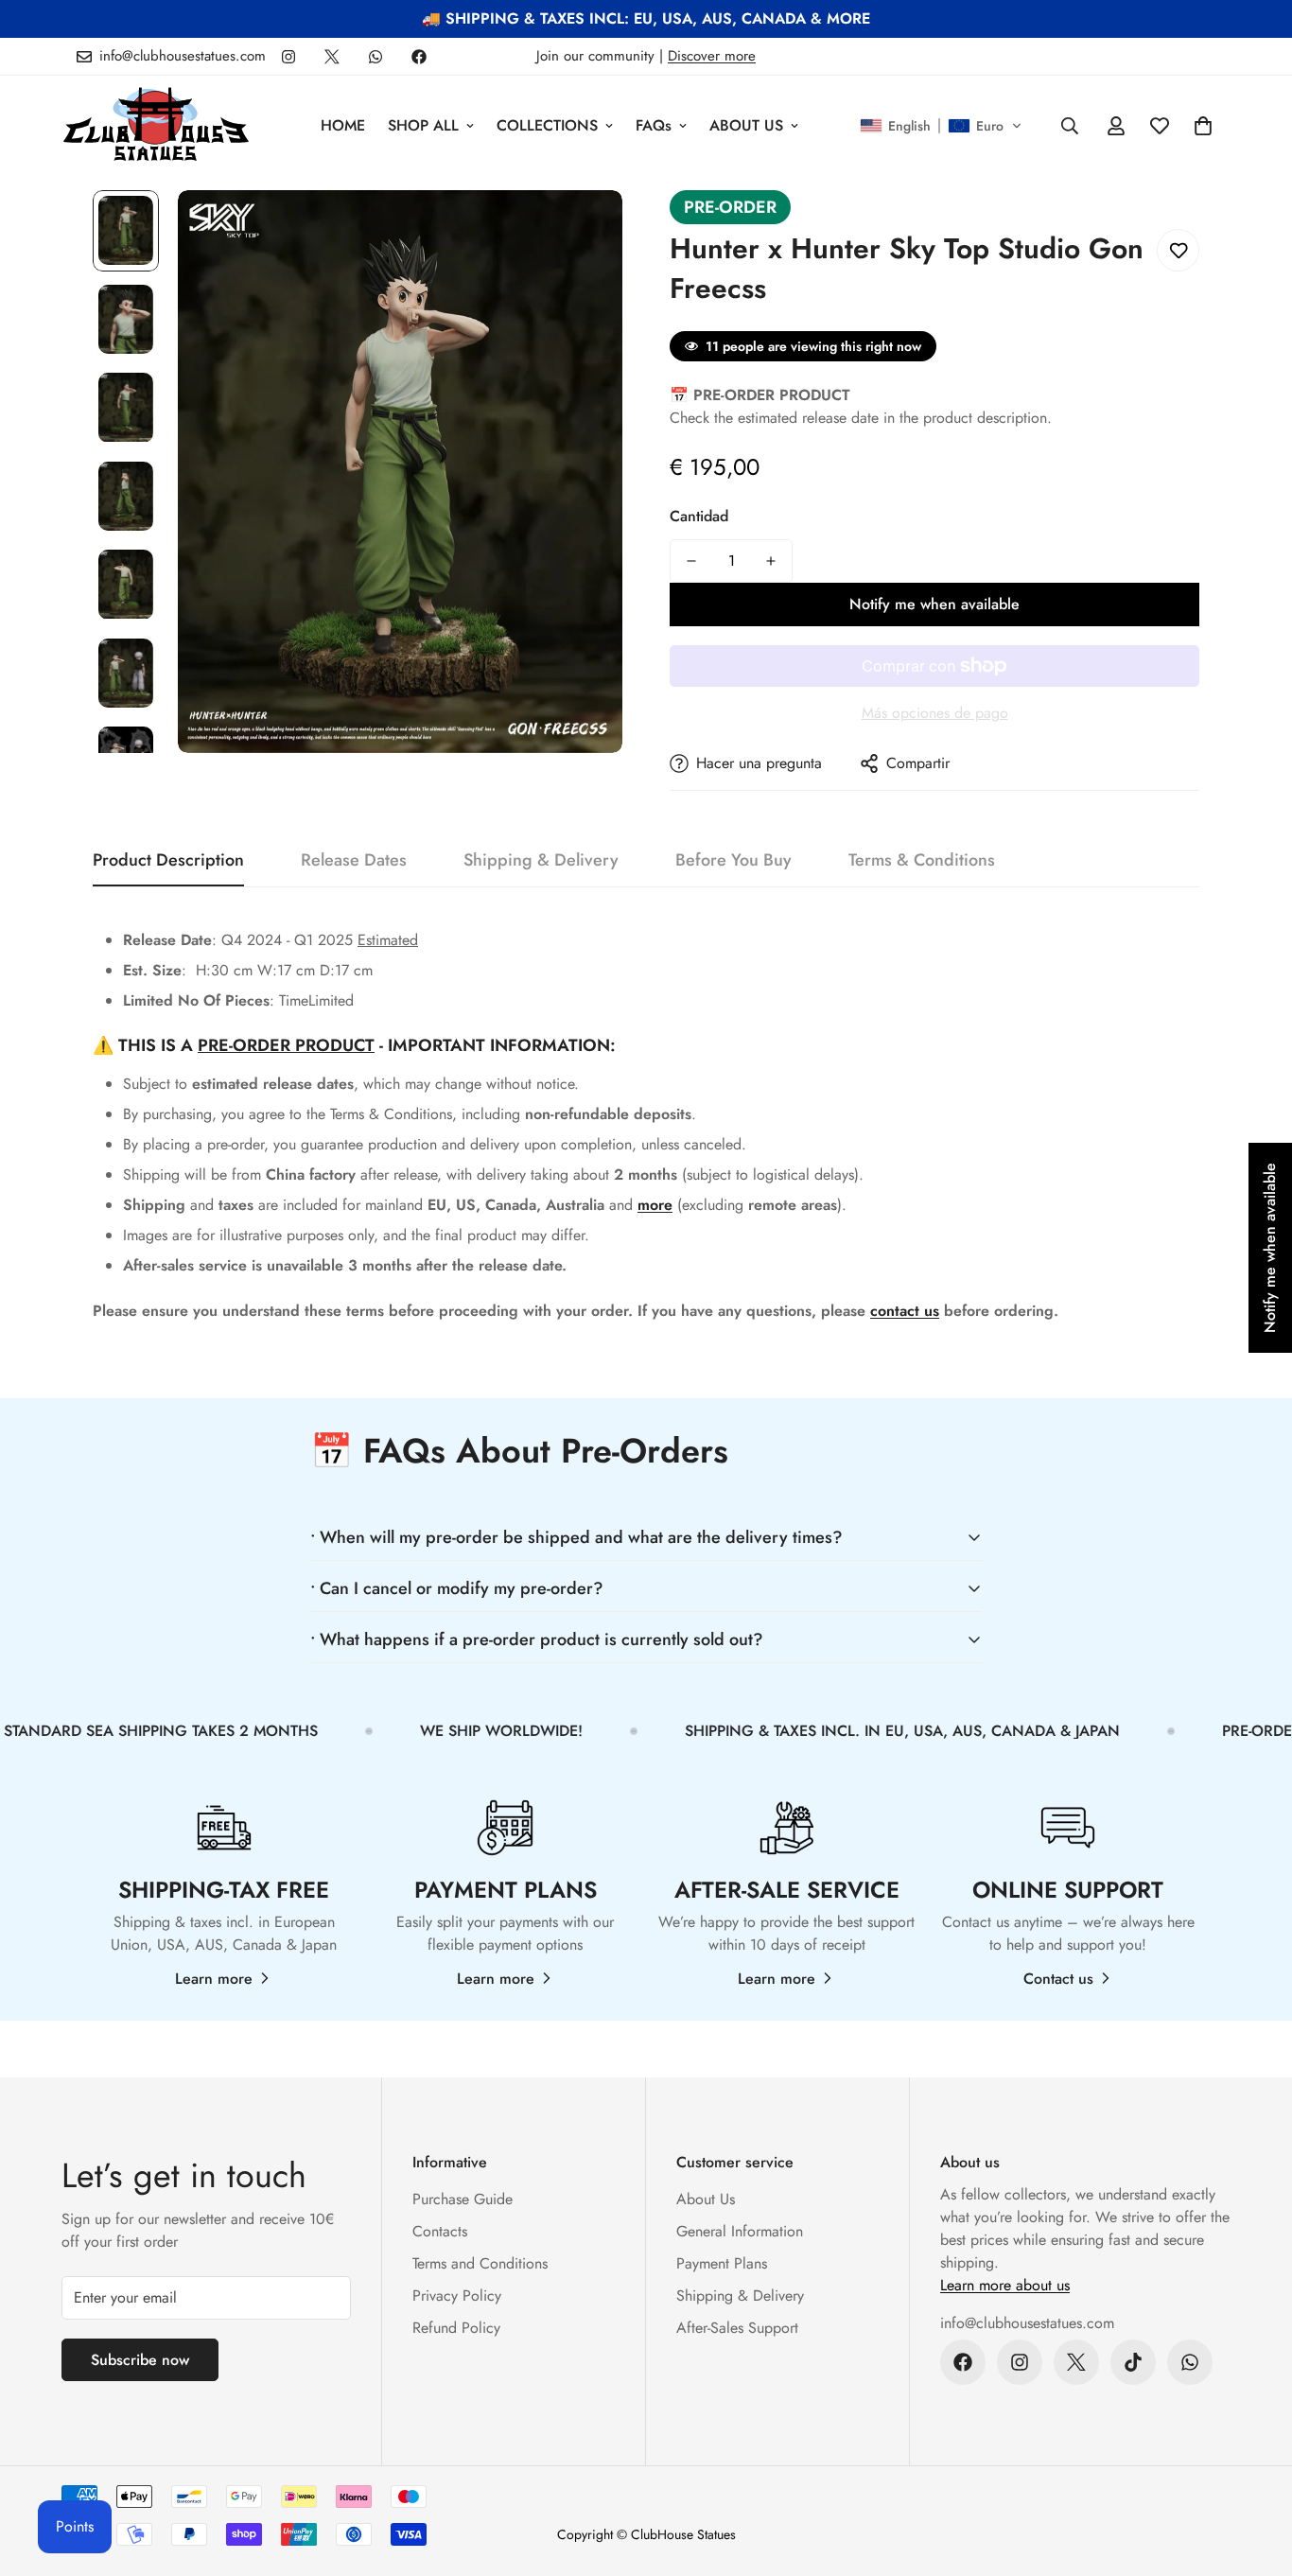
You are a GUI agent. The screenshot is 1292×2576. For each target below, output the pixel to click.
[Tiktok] (1133, 2362)
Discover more (712, 56)
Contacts (440, 2231)
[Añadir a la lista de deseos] (1178, 250)
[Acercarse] (582, 230)
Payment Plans (722, 2263)
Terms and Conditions (480, 2263)
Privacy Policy (457, 2296)
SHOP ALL (423, 125)
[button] (941, 126)
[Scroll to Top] (1255, 2473)
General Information (740, 2231)
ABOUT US (746, 125)
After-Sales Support (737, 2328)
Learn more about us (1005, 2285)
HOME (343, 125)
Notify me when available (934, 604)
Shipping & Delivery (740, 2296)
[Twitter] (332, 57)
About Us (706, 2199)
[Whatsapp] (375, 57)
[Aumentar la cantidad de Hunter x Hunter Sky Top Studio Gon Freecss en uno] (771, 561)
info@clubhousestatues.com (1027, 2323)
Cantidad (699, 516)
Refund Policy (456, 2328)
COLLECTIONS (547, 125)
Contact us (1058, 1979)
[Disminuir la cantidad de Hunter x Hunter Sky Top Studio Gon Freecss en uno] (691, 561)
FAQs (654, 125)
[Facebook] (419, 57)
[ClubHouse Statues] (156, 125)
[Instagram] (288, 57)
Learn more (214, 1979)
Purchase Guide (463, 2199)
